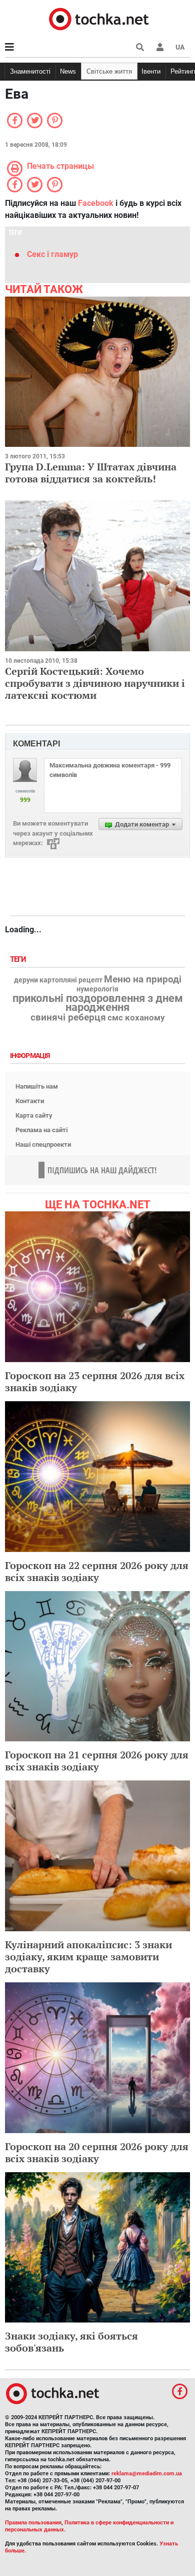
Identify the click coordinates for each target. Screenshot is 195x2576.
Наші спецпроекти (43, 1144)
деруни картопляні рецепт (58, 980)
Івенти (151, 71)
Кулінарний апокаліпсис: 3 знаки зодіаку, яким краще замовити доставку (88, 1957)
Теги (19, 960)
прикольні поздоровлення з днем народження (98, 1003)
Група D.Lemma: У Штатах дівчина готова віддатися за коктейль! (91, 473)
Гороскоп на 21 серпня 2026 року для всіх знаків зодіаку (97, 1761)
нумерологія (97, 989)
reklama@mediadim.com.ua (147, 2474)
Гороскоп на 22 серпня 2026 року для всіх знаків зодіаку (97, 1571)
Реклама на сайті (41, 1130)
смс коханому (136, 1017)
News (68, 71)
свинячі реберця (68, 1017)
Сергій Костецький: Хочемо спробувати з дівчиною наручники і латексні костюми (95, 683)
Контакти (30, 1101)
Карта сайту (34, 1115)
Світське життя (109, 71)
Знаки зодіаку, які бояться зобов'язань (71, 2342)
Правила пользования (33, 2523)
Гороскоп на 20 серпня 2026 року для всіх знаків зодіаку (97, 2152)
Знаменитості (30, 71)
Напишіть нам (37, 1086)
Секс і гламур (52, 254)
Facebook (96, 203)
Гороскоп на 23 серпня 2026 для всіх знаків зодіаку (95, 1381)
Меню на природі (143, 979)
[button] (160, 47)
